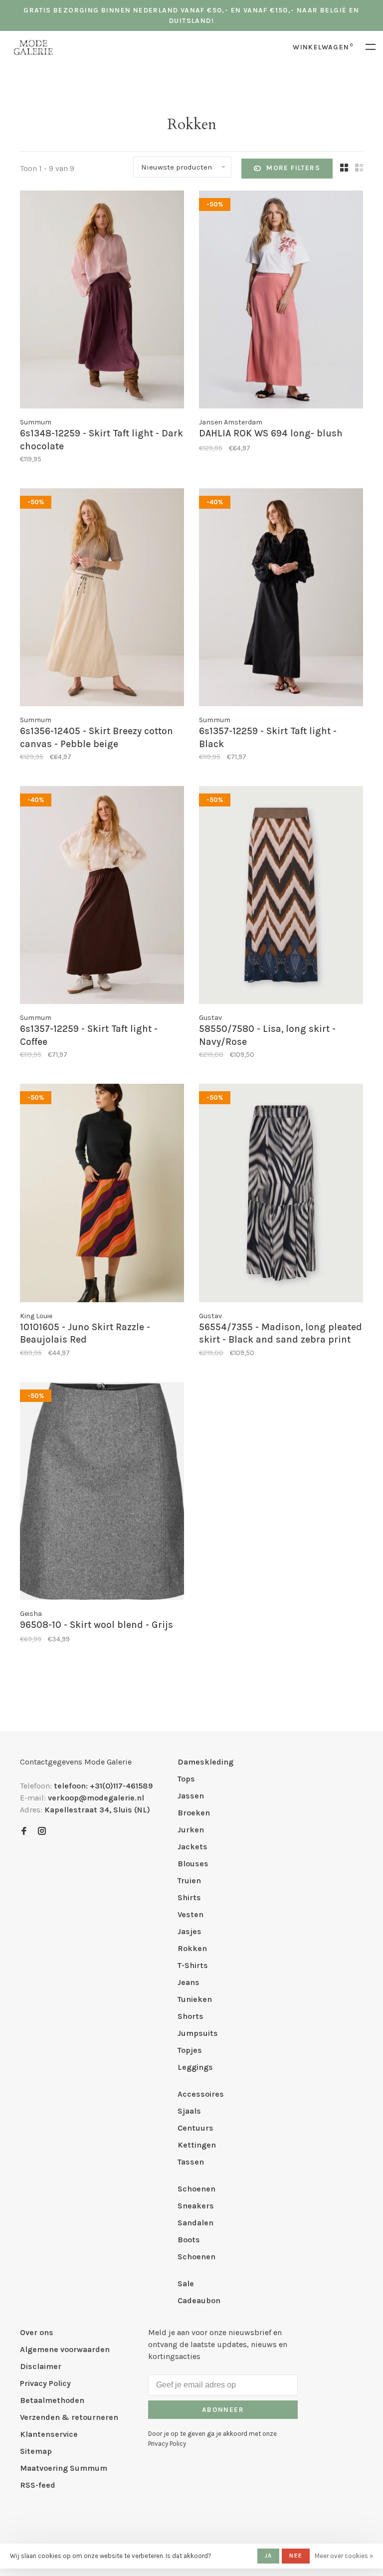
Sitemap (36, 2451)
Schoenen (196, 2189)
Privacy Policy (45, 2383)
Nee (296, 2556)
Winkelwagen (323, 47)
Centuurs (195, 2128)
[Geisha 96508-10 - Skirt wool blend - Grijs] (102, 1493)
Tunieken (195, 1999)
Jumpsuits (198, 2033)
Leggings (195, 2067)
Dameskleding (205, 1762)
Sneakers (196, 2206)
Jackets (192, 1847)
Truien (189, 1881)
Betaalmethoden (52, 2400)
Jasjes (190, 1931)
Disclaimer (41, 2366)
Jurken (191, 1830)
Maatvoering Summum (64, 2468)
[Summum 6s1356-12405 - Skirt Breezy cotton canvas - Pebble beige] (102, 599)
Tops (186, 1779)
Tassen (191, 2162)
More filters (293, 168)
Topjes (190, 2050)
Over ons (37, 2332)
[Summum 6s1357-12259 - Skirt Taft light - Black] (281, 599)
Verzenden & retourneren (69, 2417)
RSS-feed (38, 2485)
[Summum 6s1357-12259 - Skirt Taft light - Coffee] (102, 897)
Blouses (193, 1864)
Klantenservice (49, 2434)
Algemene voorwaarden (65, 2349)
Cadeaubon (199, 2300)
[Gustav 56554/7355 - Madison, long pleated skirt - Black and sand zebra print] (281, 1194)
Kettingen (197, 2145)
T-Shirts (193, 1965)
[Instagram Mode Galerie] (42, 1832)
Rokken (192, 1948)
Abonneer (223, 2410)
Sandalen (195, 2223)
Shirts (189, 1897)
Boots (189, 2240)
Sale (186, 2283)
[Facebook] (24, 1832)
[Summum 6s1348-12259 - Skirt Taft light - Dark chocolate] (102, 301)
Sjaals (189, 2111)
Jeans (189, 1982)
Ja (268, 2556)
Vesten (191, 1914)
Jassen (191, 1796)
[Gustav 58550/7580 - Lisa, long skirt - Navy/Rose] (281, 897)
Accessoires (201, 2094)
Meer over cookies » (344, 2556)
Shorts (191, 2016)
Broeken (194, 1813)
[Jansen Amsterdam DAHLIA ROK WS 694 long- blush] (281, 301)
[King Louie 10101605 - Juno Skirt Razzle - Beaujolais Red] (102, 1194)
